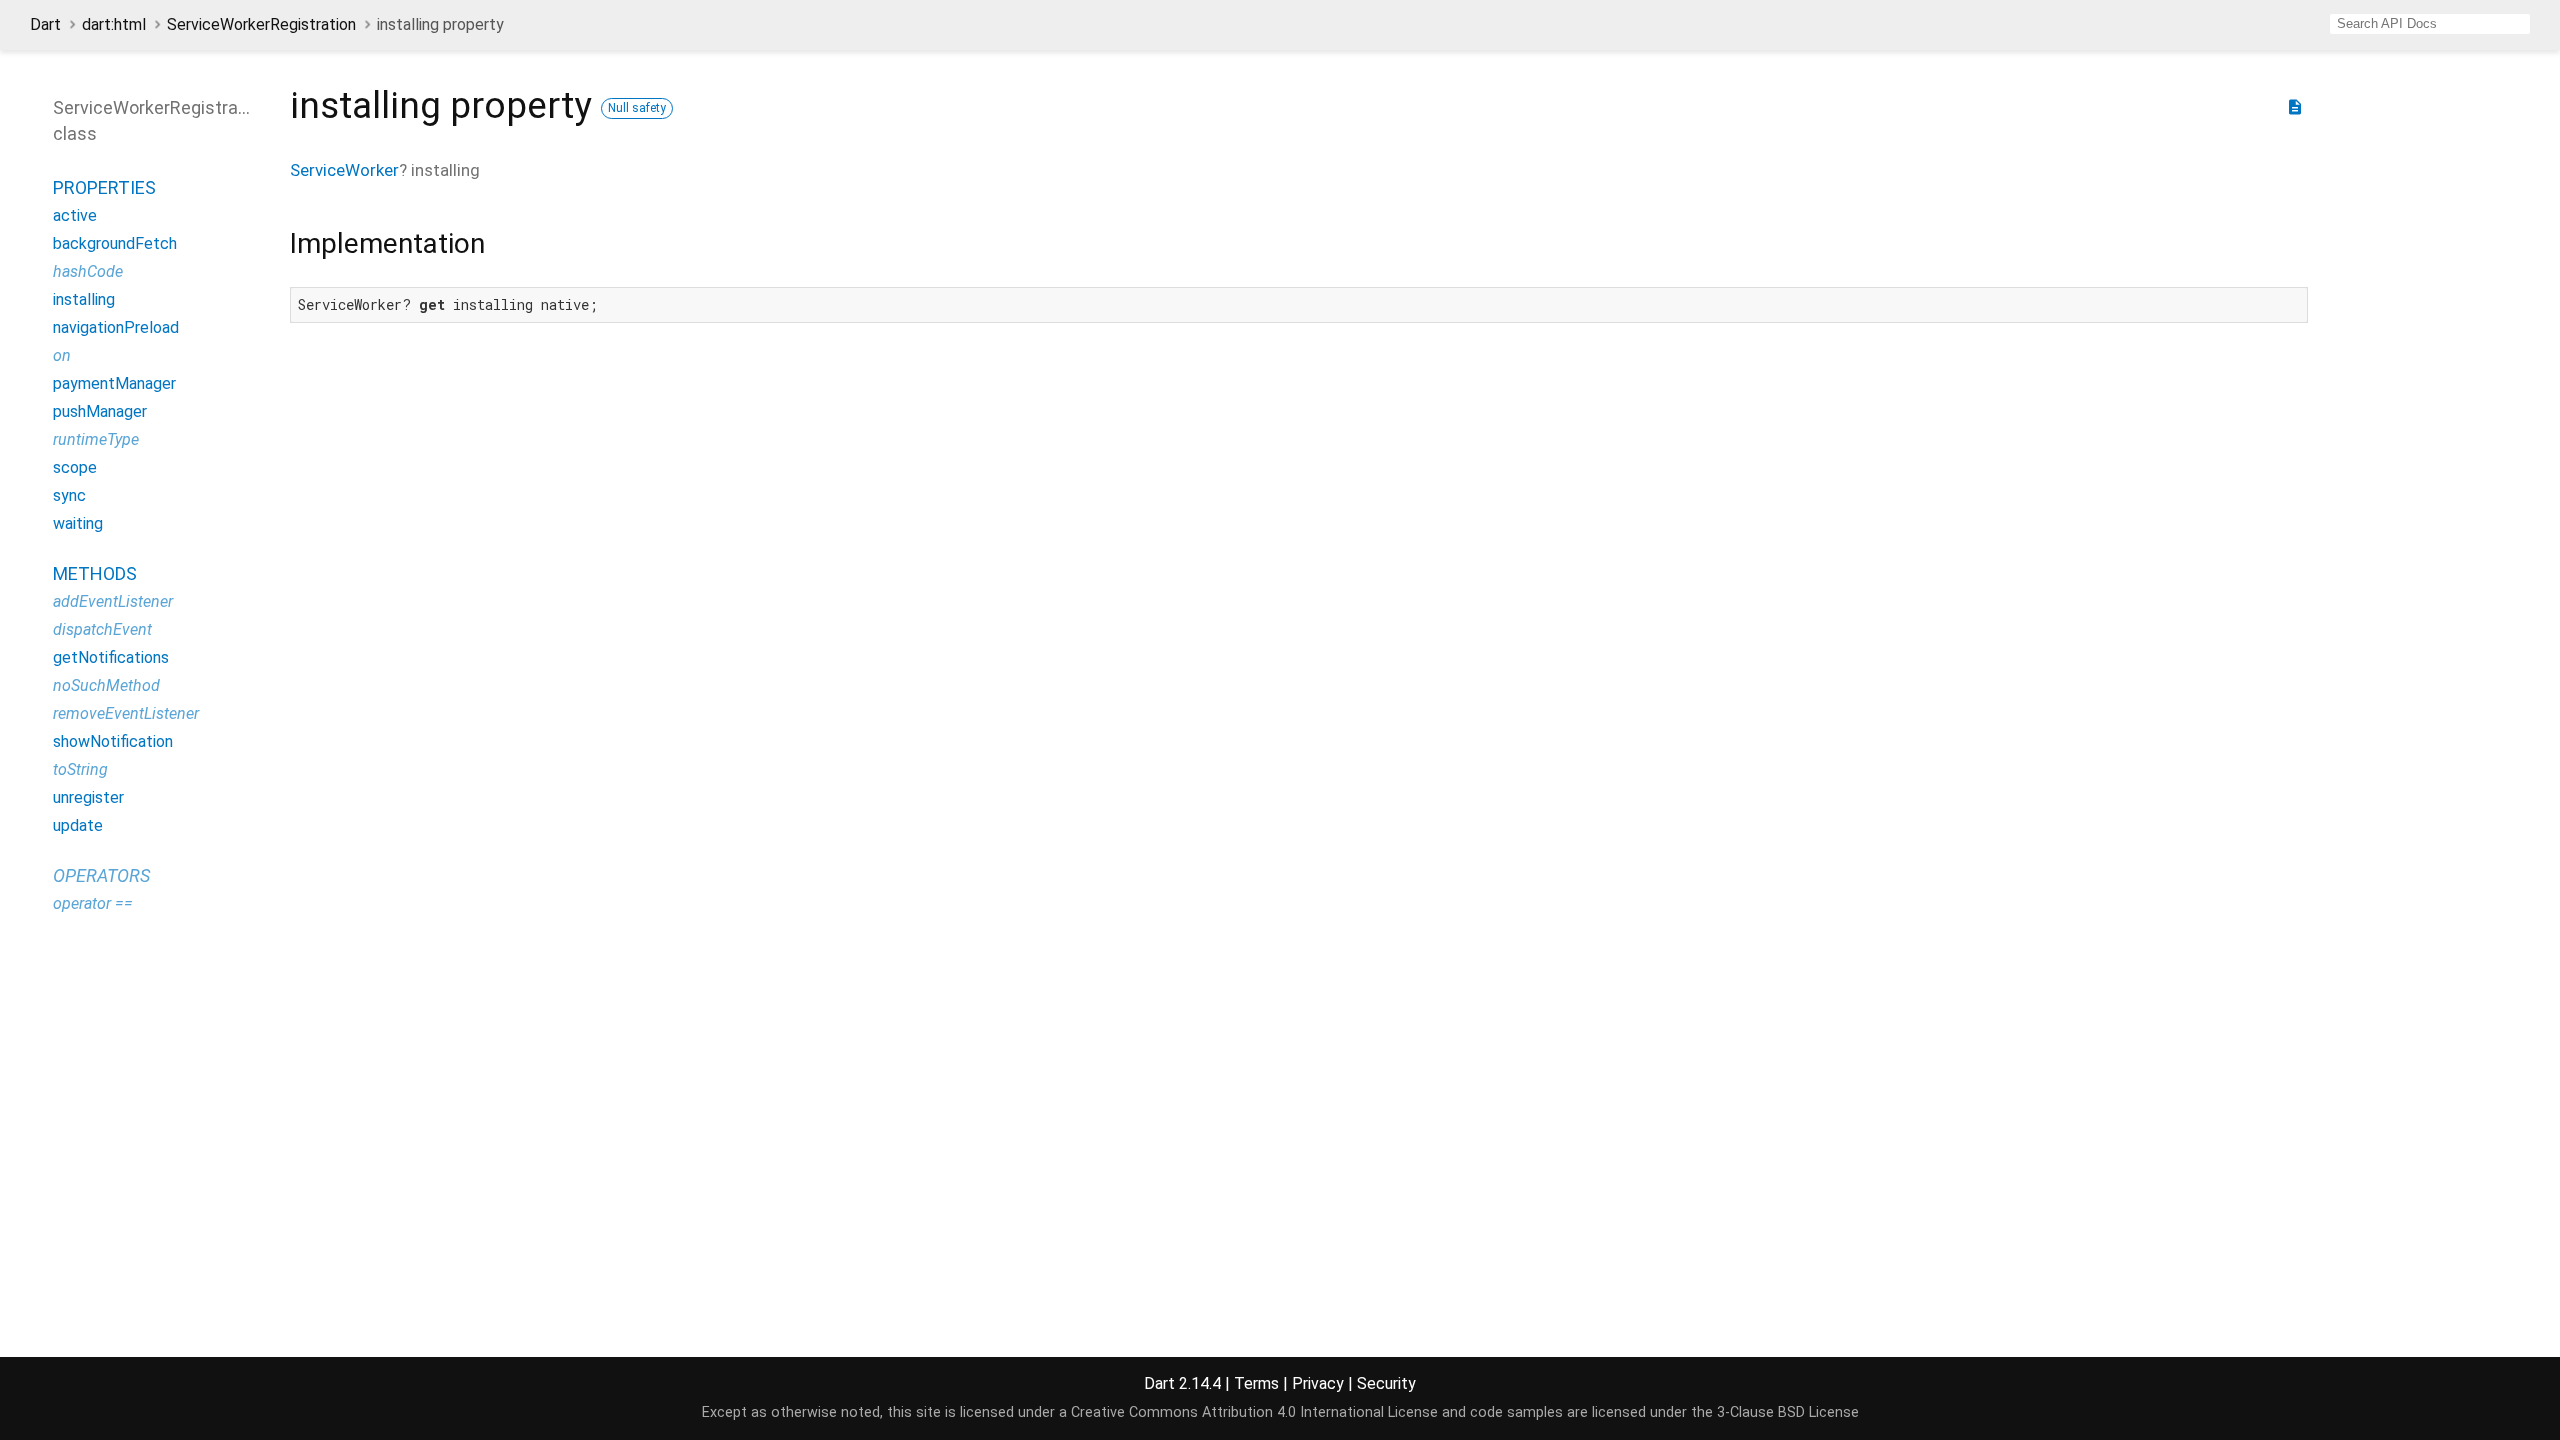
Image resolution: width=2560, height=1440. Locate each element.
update (78, 825)
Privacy (1318, 1383)
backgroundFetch (115, 243)
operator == (93, 903)
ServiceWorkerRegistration (261, 24)
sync (69, 495)
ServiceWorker (344, 170)
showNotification (113, 741)
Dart (45, 24)
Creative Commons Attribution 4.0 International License (1254, 1412)
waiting (78, 523)
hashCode (88, 271)
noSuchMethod (106, 685)
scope (75, 467)
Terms (1256, 1383)
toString (80, 769)
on (62, 355)
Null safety (637, 108)
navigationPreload (116, 327)
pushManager (100, 411)
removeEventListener (126, 713)
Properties (104, 187)
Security (1386, 1383)
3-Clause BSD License (1788, 1412)
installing (84, 299)
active (75, 215)
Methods (95, 573)
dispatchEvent (102, 629)
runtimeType (96, 439)
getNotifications (111, 657)
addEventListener (113, 601)
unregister (88, 797)
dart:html (114, 24)
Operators (101, 875)
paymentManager (114, 383)
